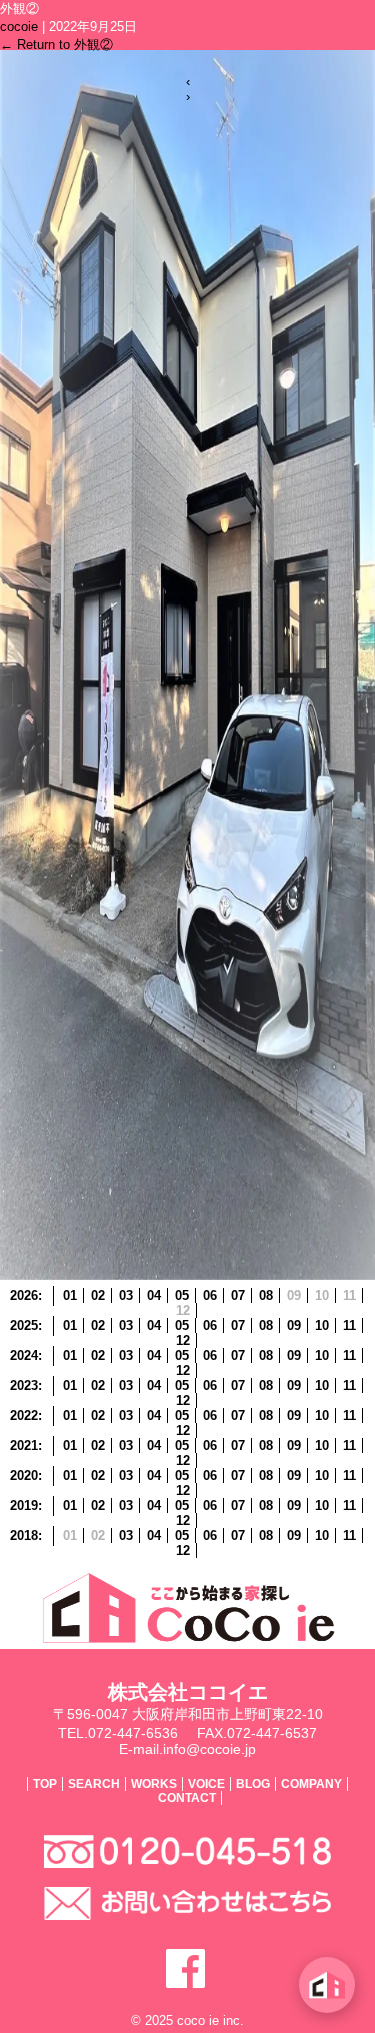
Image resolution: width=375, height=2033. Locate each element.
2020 (24, 1475)
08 (266, 1295)
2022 (24, 1415)
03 (126, 1295)
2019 (24, 1505)
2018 (24, 1535)
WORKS (154, 1784)
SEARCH (94, 1784)
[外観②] (187, 1275)
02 (98, 1295)
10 (322, 1325)
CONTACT (187, 1798)
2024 (24, 1355)
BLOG (253, 1784)
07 (238, 1295)
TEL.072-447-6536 (118, 1733)
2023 (24, 1385)
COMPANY (311, 1784)
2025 (24, 1325)
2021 (24, 1445)
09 (294, 1325)
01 (70, 1295)
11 (349, 1325)
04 (154, 1295)
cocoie (19, 26)
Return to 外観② (56, 44)
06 (210, 1295)
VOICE (206, 1784)
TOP (45, 1784)
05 (182, 1295)
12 (183, 1340)
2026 (24, 1295)
